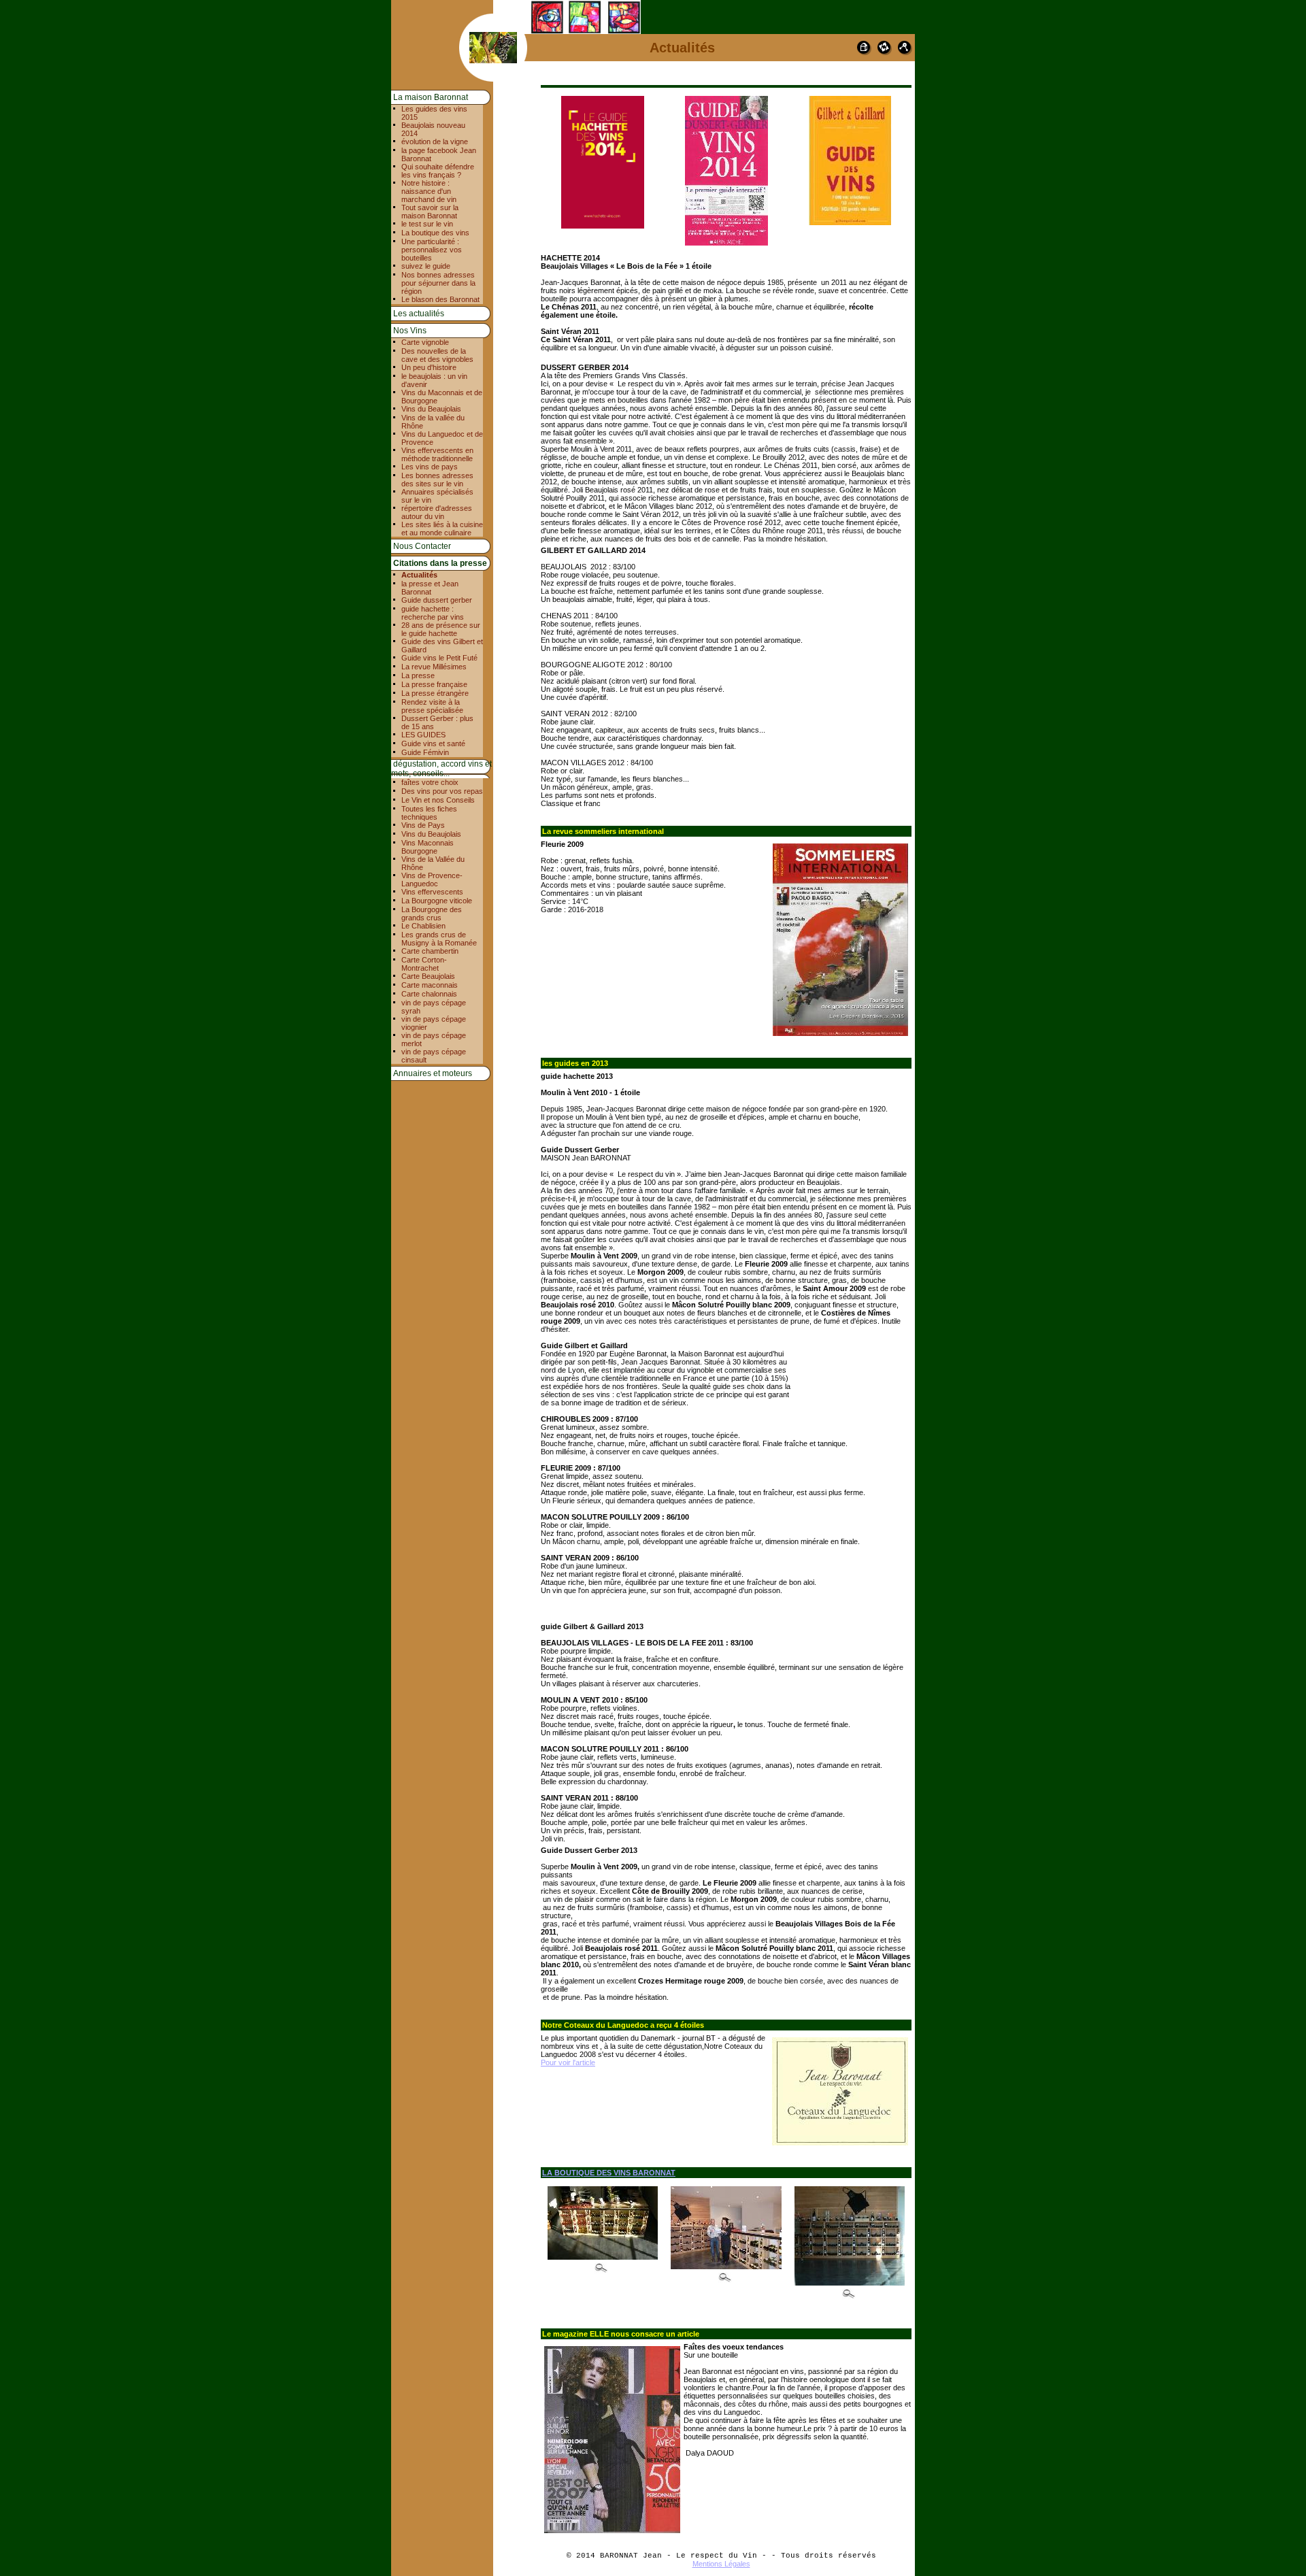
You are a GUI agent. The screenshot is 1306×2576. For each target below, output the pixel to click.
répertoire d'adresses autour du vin (437, 512)
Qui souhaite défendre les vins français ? (438, 171)
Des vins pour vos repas (442, 791)
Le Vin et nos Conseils (438, 800)
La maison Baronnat (431, 97)
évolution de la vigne (435, 141)
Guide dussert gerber (437, 600)
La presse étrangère (435, 693)
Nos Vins (410, 331)
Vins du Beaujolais (431, 409)
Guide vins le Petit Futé (439, 658)
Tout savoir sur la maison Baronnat (430, 212)
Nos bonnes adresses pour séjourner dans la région (438, 283)
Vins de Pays (423, 825)
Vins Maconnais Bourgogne (428, 847)
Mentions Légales (721, 2564)
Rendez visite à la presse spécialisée (432, 706)
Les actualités (419, 314)
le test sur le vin (427, 224)
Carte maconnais (430, 985)
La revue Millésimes (434, 667)
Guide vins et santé (433, 743)
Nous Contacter (422, 546)
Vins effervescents (432, 892)
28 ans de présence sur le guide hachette (441, 629)
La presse (418, 675)
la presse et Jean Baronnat (430, 588)
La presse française (434, 684)
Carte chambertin (430, 951)
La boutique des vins (435, 233)
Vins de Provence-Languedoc (432, 880)
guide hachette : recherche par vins (433, 613)
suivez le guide (426, 266)
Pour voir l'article (568, 2062)
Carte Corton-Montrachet (424, 964)
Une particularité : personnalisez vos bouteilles (432, 250)
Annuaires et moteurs (433, 1073)
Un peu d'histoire (429, 367)
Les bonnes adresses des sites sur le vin (437, 480)
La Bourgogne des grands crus (432, 914)
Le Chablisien (423, 926)
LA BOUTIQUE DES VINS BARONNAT (609, 2173)
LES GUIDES (423, 735)
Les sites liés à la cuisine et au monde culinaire (442, 529)
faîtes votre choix (430, 782)
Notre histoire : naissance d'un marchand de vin (429, 191)
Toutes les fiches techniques (429, 813)
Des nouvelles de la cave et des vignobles (437, 355)
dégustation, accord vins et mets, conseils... (441, 769)
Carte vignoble (425, 342)
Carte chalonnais (429, 994)
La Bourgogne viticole (437, 901)
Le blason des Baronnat (440, 299)
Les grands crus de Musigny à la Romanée (439, 939)
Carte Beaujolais (428, 976)
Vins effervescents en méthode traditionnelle (437, 454)
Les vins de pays (430, 467)
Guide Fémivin (425, 752)
